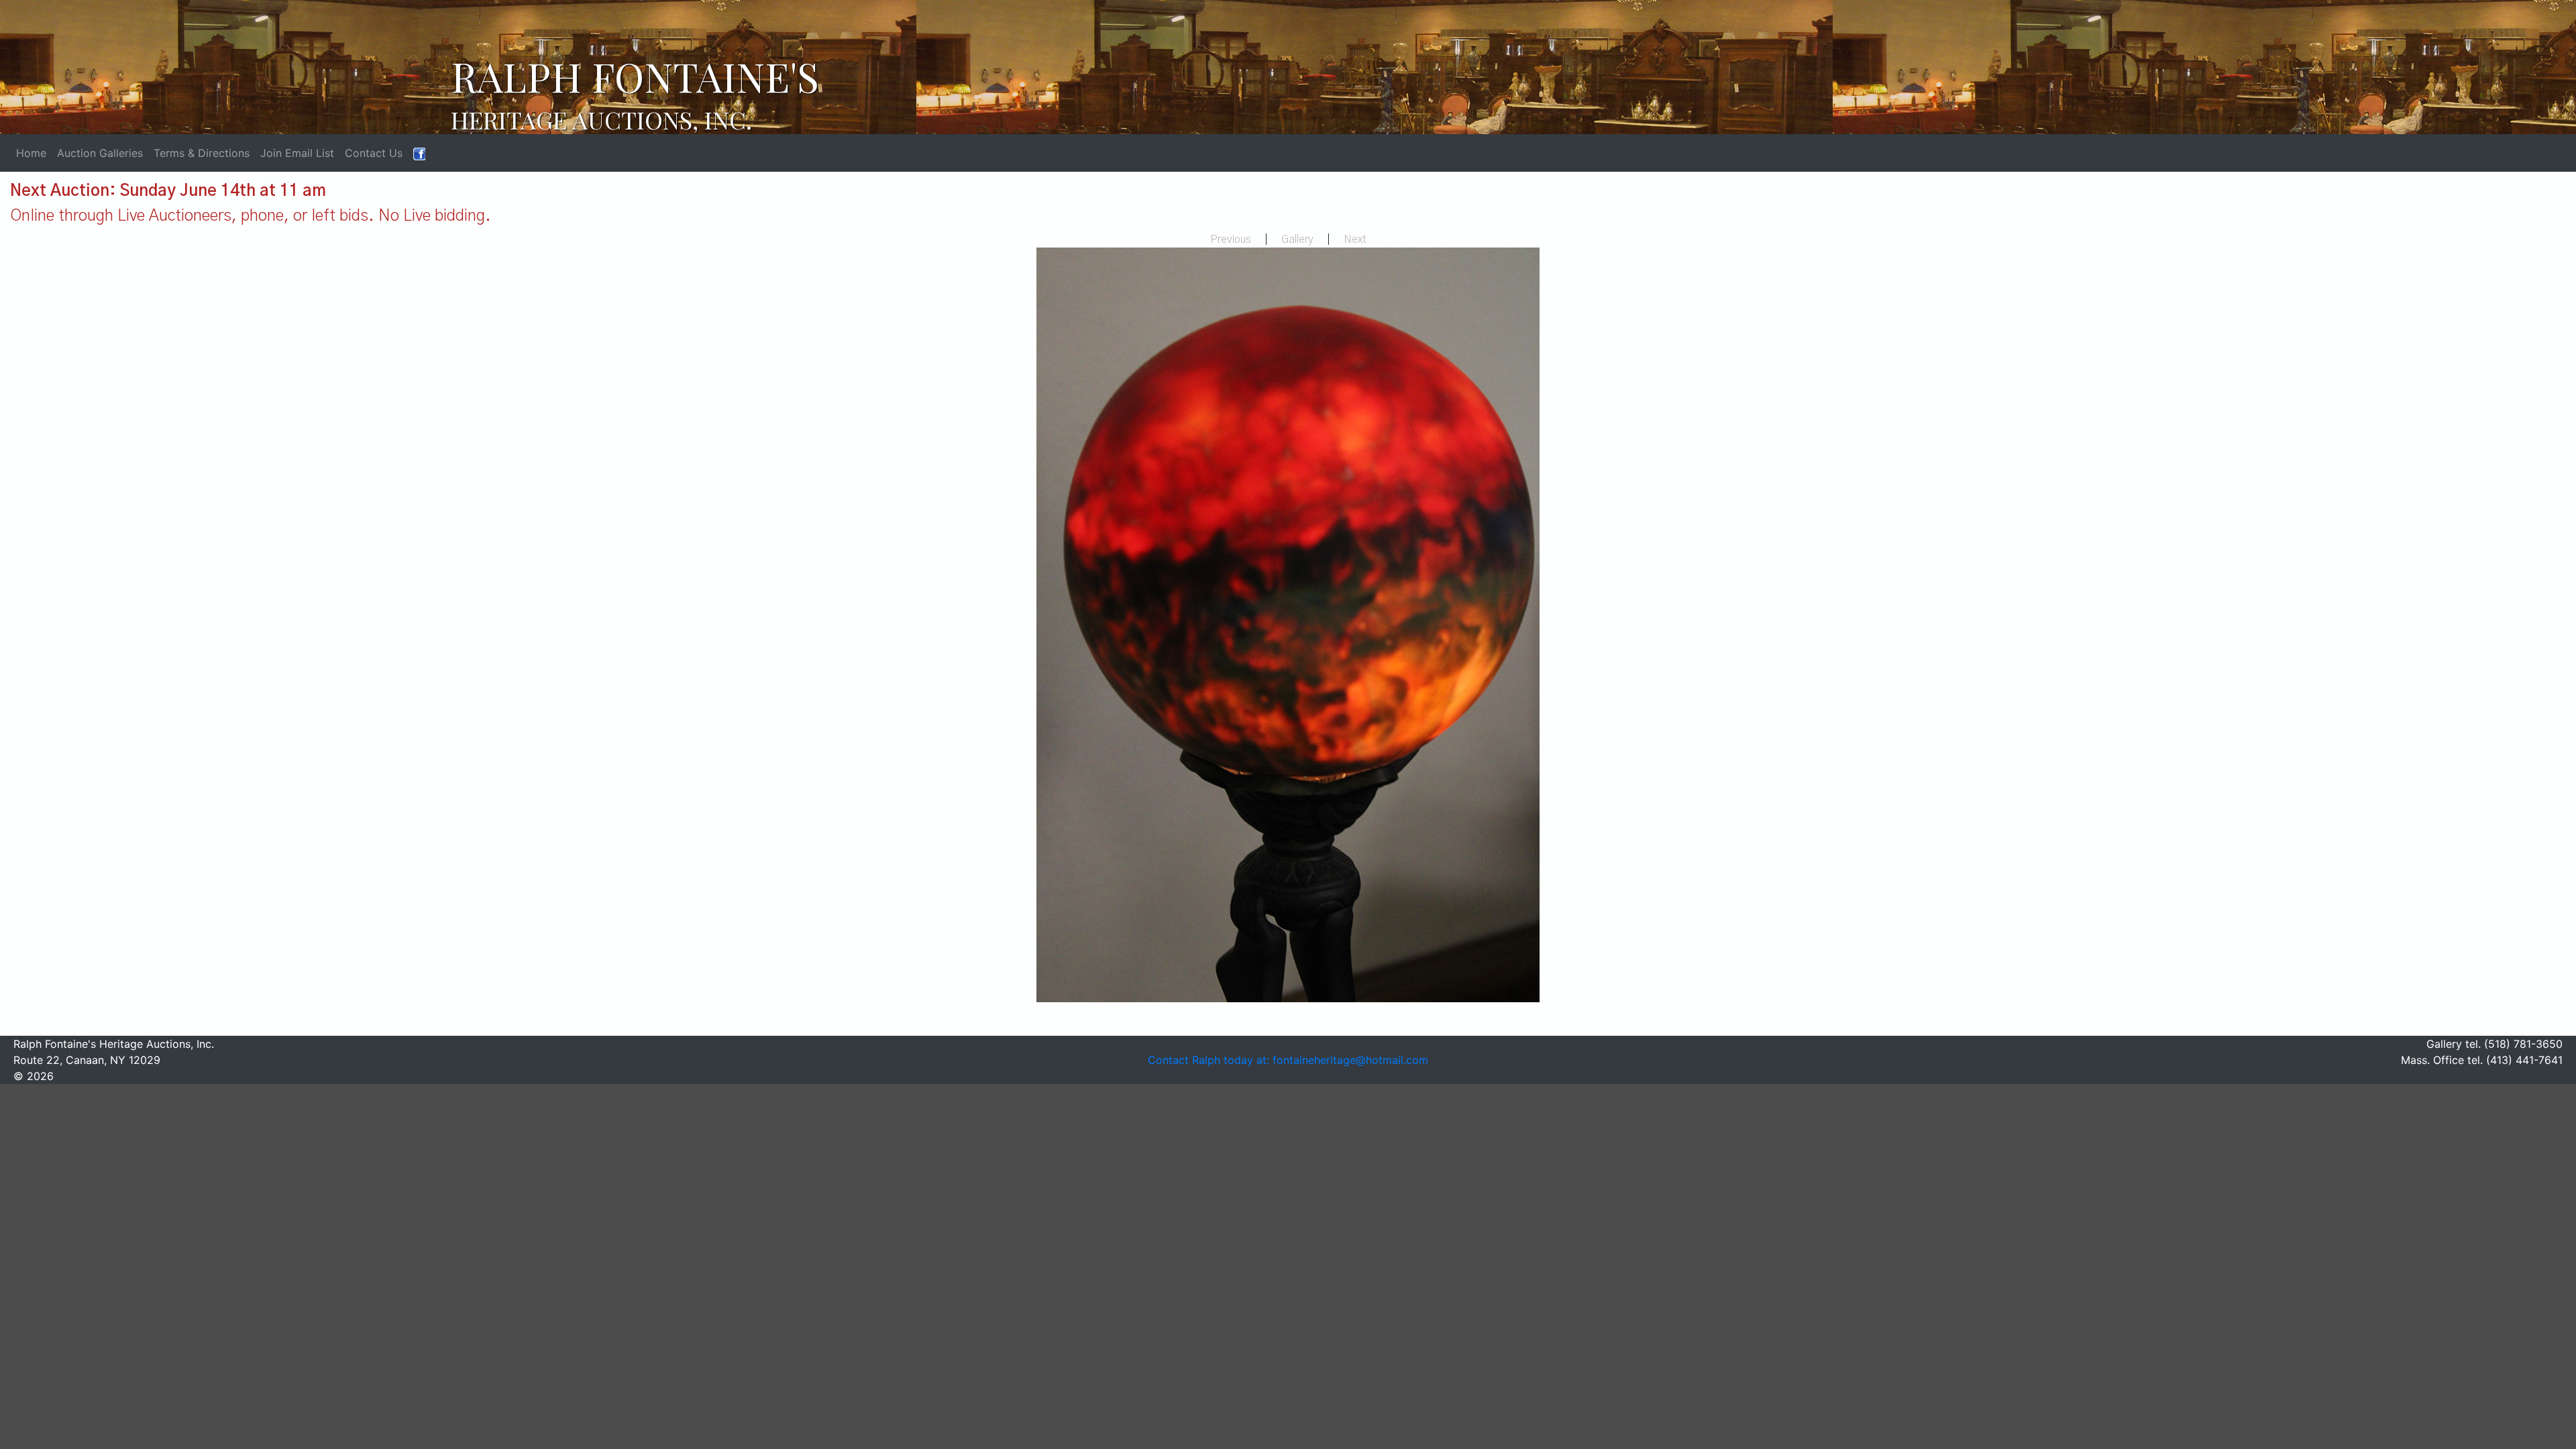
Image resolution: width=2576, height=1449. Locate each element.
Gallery (1297, 239)
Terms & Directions (202, 153)
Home (31, 153)
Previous (1231, 239)
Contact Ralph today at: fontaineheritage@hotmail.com (1288, 1060)
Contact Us (374, 153)
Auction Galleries (100, 153)
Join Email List (297, 153)
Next (1355, 239)
